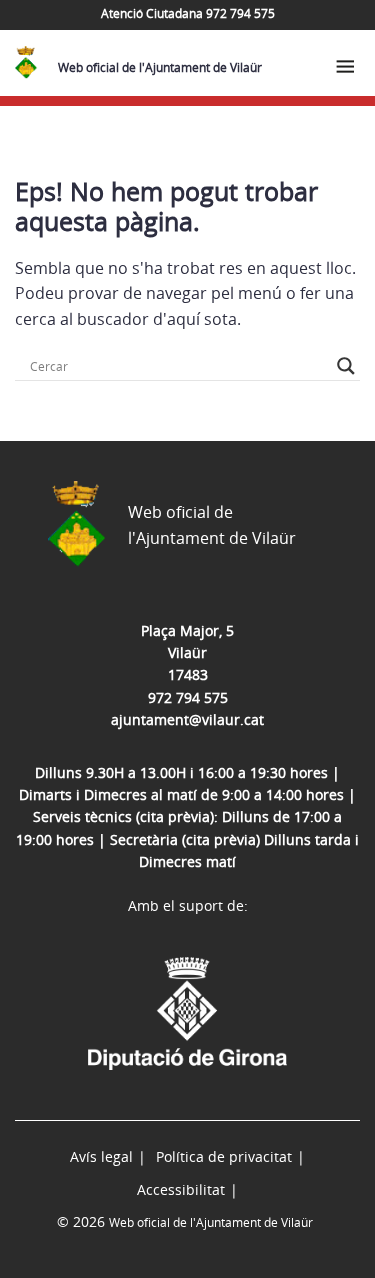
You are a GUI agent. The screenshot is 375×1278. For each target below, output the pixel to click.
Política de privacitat (224, 1156)
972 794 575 (188, 697)
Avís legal (101, 1156)
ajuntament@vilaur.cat (187, 719)
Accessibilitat (181, 1189)
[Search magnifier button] (346, 366)
